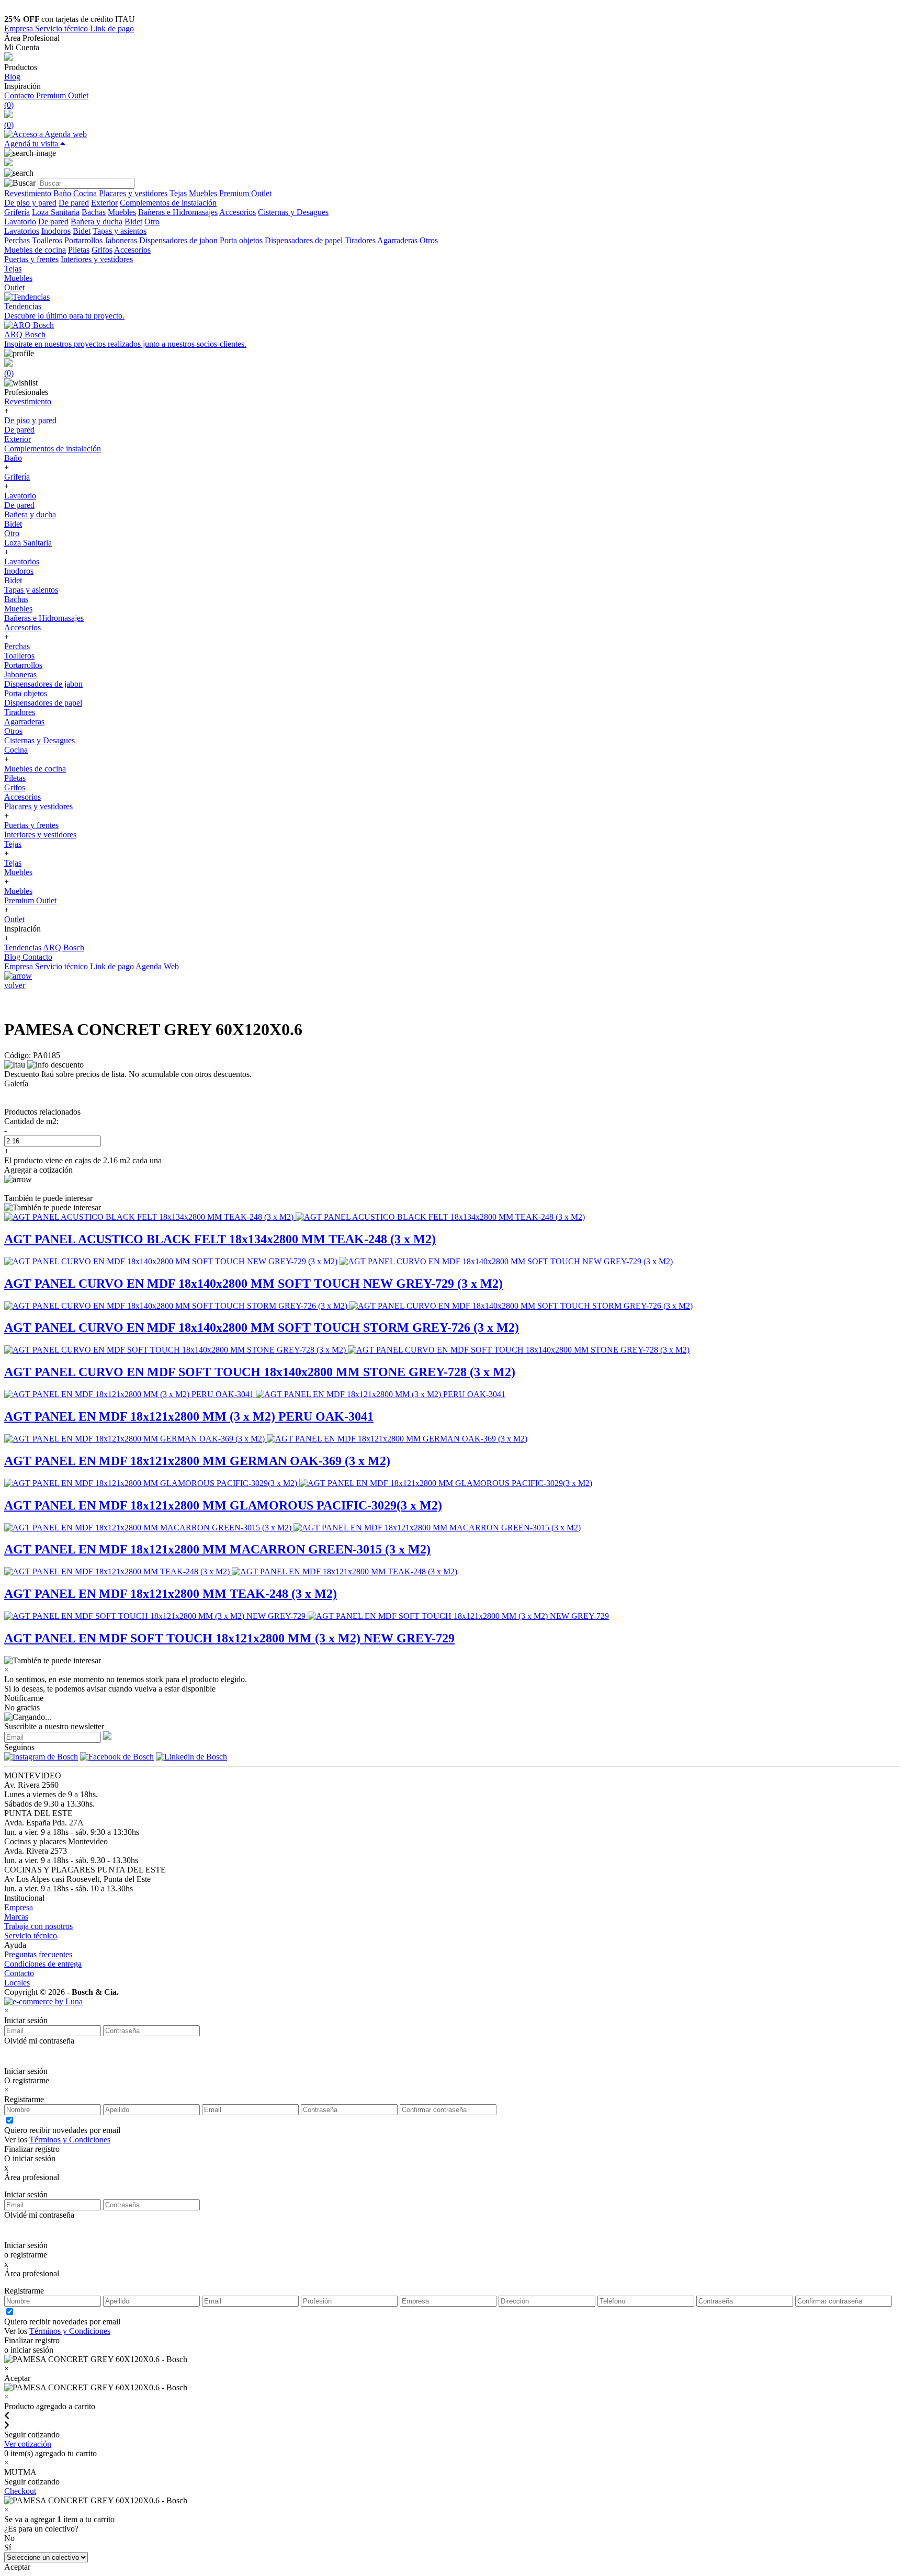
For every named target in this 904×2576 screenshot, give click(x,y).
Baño (62, 193)
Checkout (20, 2491)
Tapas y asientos (120, 231)
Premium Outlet (62, 95)
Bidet (133, 222)
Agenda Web (157, 966)
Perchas (17, 240)
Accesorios (238, 212)
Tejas (178, 193)
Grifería (17, 212)
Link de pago (112, 29)
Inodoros (56, 231)
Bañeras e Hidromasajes (178, 212)
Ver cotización (28, 2444)
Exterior (104, 203)
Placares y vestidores (133, 193)
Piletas (79, 250)
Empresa (20, 29)
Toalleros (47, 240)
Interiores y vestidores (97, 259)
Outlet (14, 287)
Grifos (102, 250)
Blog (12, 77)
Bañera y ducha (97, 222)
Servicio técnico (63, 29)
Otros (429, 240)
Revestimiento (28, 193)
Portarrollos (83, 240)
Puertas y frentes (31, 259)
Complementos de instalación (168, 203)
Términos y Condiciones (70, 2140)
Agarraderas (397, 240)
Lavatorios (22, 231)
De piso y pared (30, 203)
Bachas (94, 212)
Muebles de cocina (35, 250)
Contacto (20, 95)
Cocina (85, 193)
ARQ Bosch (64, 947)
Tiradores (360, 240)
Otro (152, 222)
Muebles (203, 193)
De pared (74, 203)
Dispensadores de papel (304, 240)
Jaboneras (121, 240)
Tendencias (23, 947)
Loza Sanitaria (56, 212)
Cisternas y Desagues (293, 212)
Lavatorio (20, 222)
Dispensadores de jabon (178, 240)
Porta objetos (241, 240)
